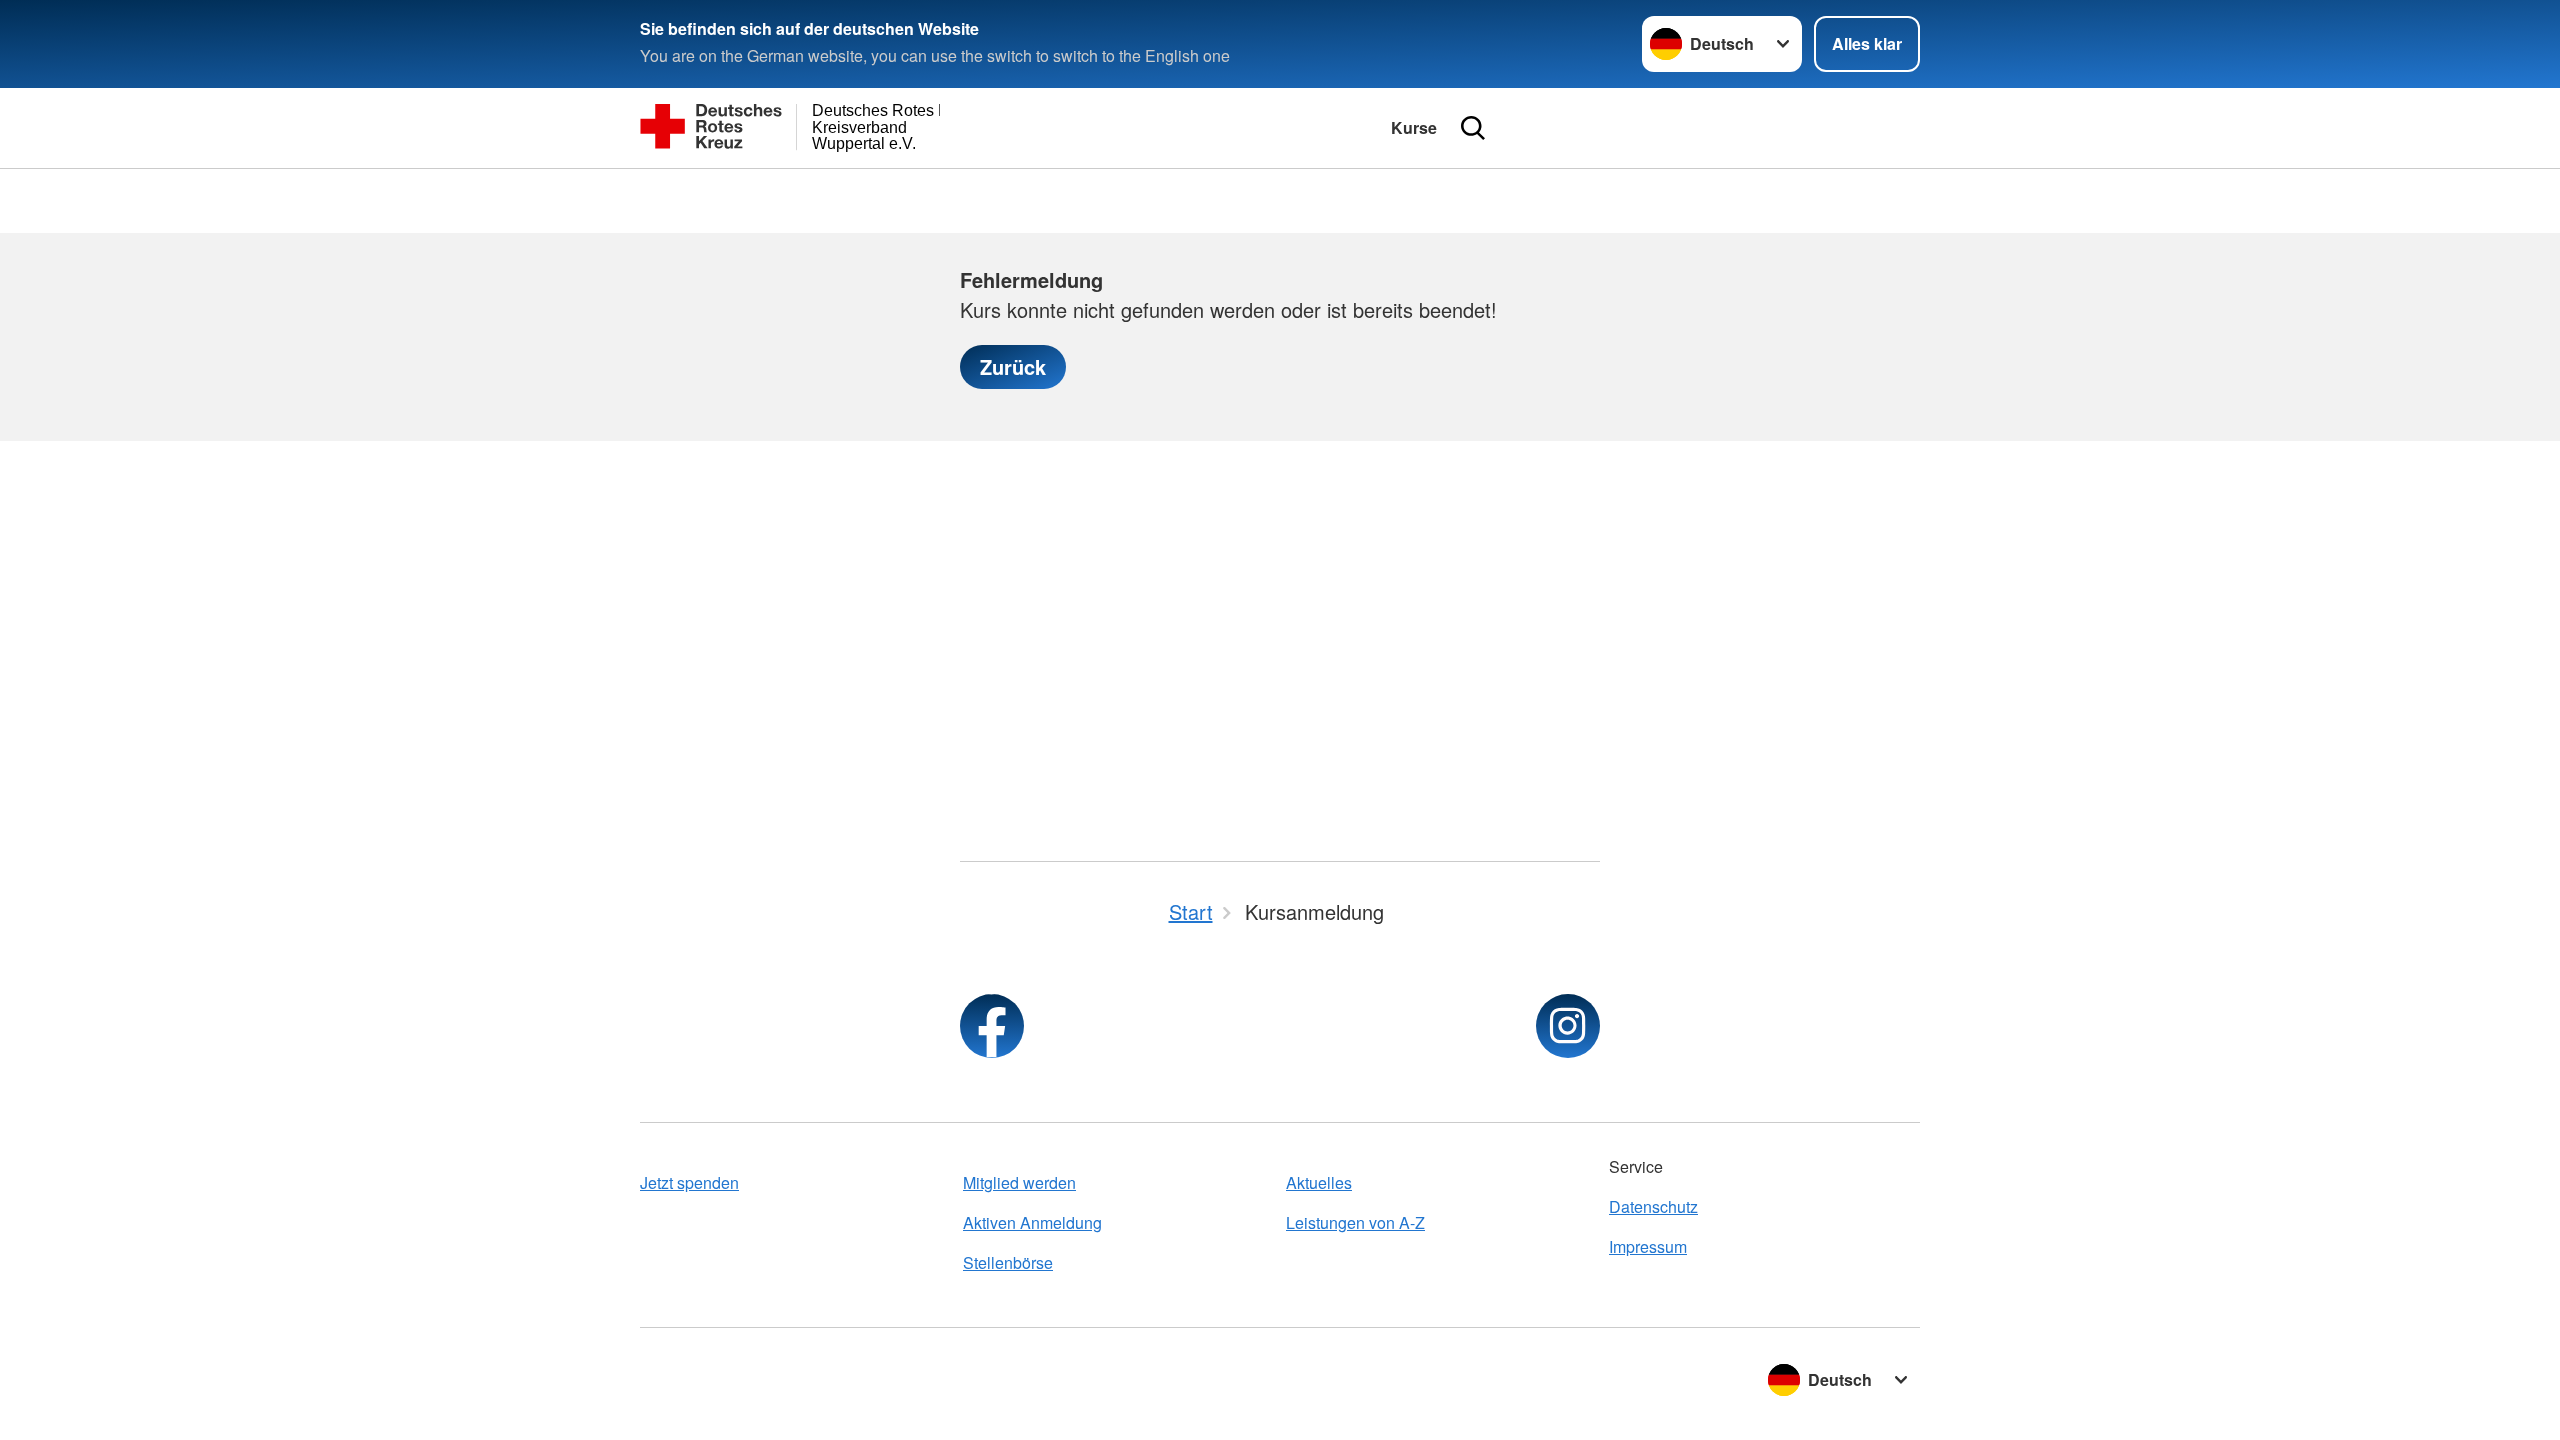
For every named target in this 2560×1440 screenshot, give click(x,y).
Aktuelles (1319, 1182)
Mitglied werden (1019, 1182)
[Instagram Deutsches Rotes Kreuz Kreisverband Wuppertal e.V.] (1568, 1026)
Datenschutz (1653, 1206)
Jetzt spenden (689, 1182)
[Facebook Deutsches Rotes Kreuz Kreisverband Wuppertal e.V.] (992, 1026)
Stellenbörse (1008, 1262)
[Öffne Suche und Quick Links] (1473, 128)
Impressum (1648, 1246)
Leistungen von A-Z (1355, 1222)
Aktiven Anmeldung (1032, 1222)
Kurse (1414, 127)
